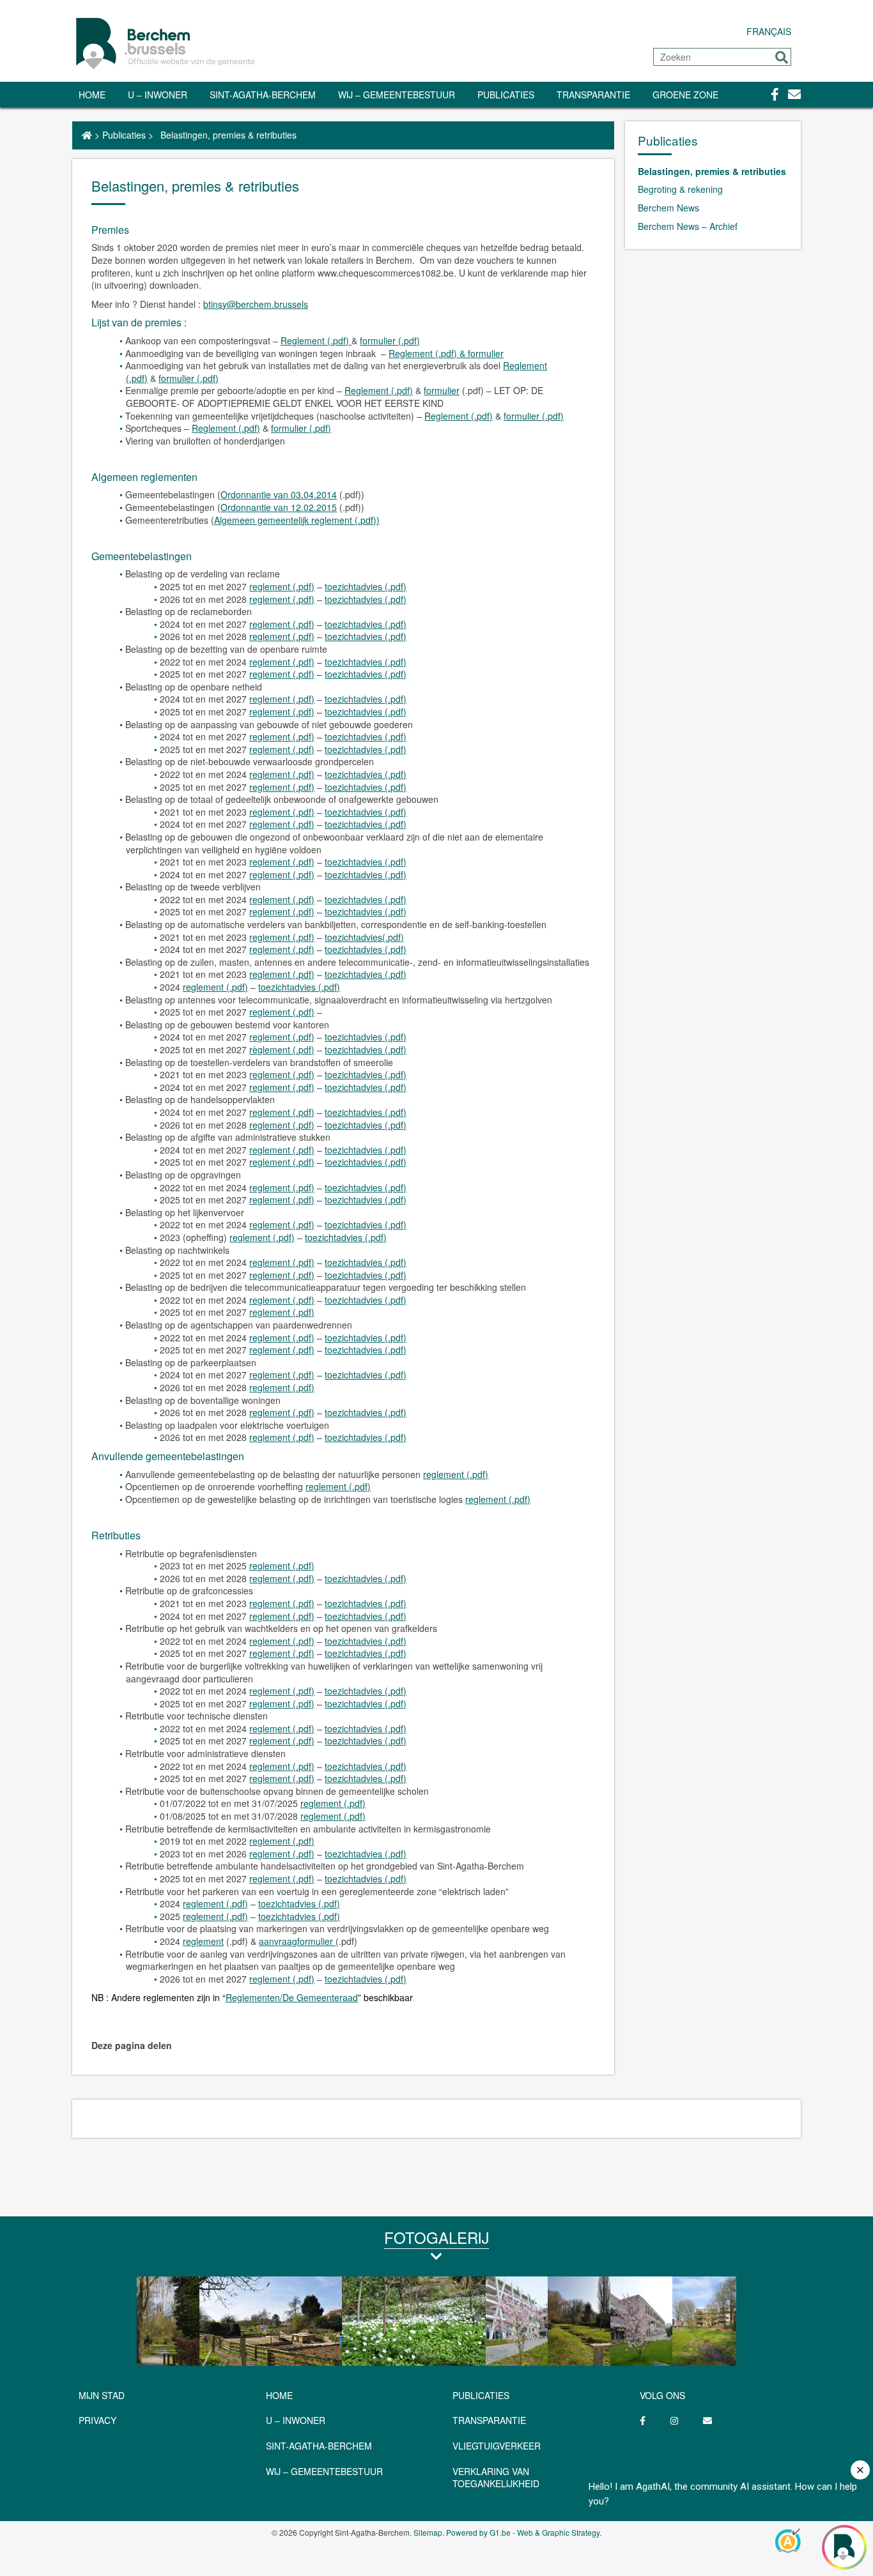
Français (769, 31)
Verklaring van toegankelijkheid (496, 2478)
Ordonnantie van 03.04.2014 (279, 494)
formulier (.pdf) (390, 340)
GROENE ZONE (685, 95)
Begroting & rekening (680, 189)
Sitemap (428, 2532)
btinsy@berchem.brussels (256, 304)
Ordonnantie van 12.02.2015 (279, 507)
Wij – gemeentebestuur (397, 95)
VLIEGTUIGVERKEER (497, 2446)
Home (92, 95)
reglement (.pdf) (282, 586)
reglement (203, 1941)
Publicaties (506, 95)
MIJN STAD (102, 2395)
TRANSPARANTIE (593, 95)
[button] (782, 57)
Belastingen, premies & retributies (712, 171)
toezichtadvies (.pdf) (366, 586)
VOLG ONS (662, 2395)
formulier (442, 390)
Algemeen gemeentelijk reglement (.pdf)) (297, 520)
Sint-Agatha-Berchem (263, 95)
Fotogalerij (436, 2237)
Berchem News (668, 208)
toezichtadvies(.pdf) (364, 937)
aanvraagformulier (297, 1941)
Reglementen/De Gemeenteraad (292, 1997)
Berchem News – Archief (688, 226)
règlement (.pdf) (282, 1049)
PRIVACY (97, 2420)
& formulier (482, 353)
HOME (279, 2395)
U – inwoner (158, 95)
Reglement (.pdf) (316, 340)
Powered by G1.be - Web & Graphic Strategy (523, 2532)
